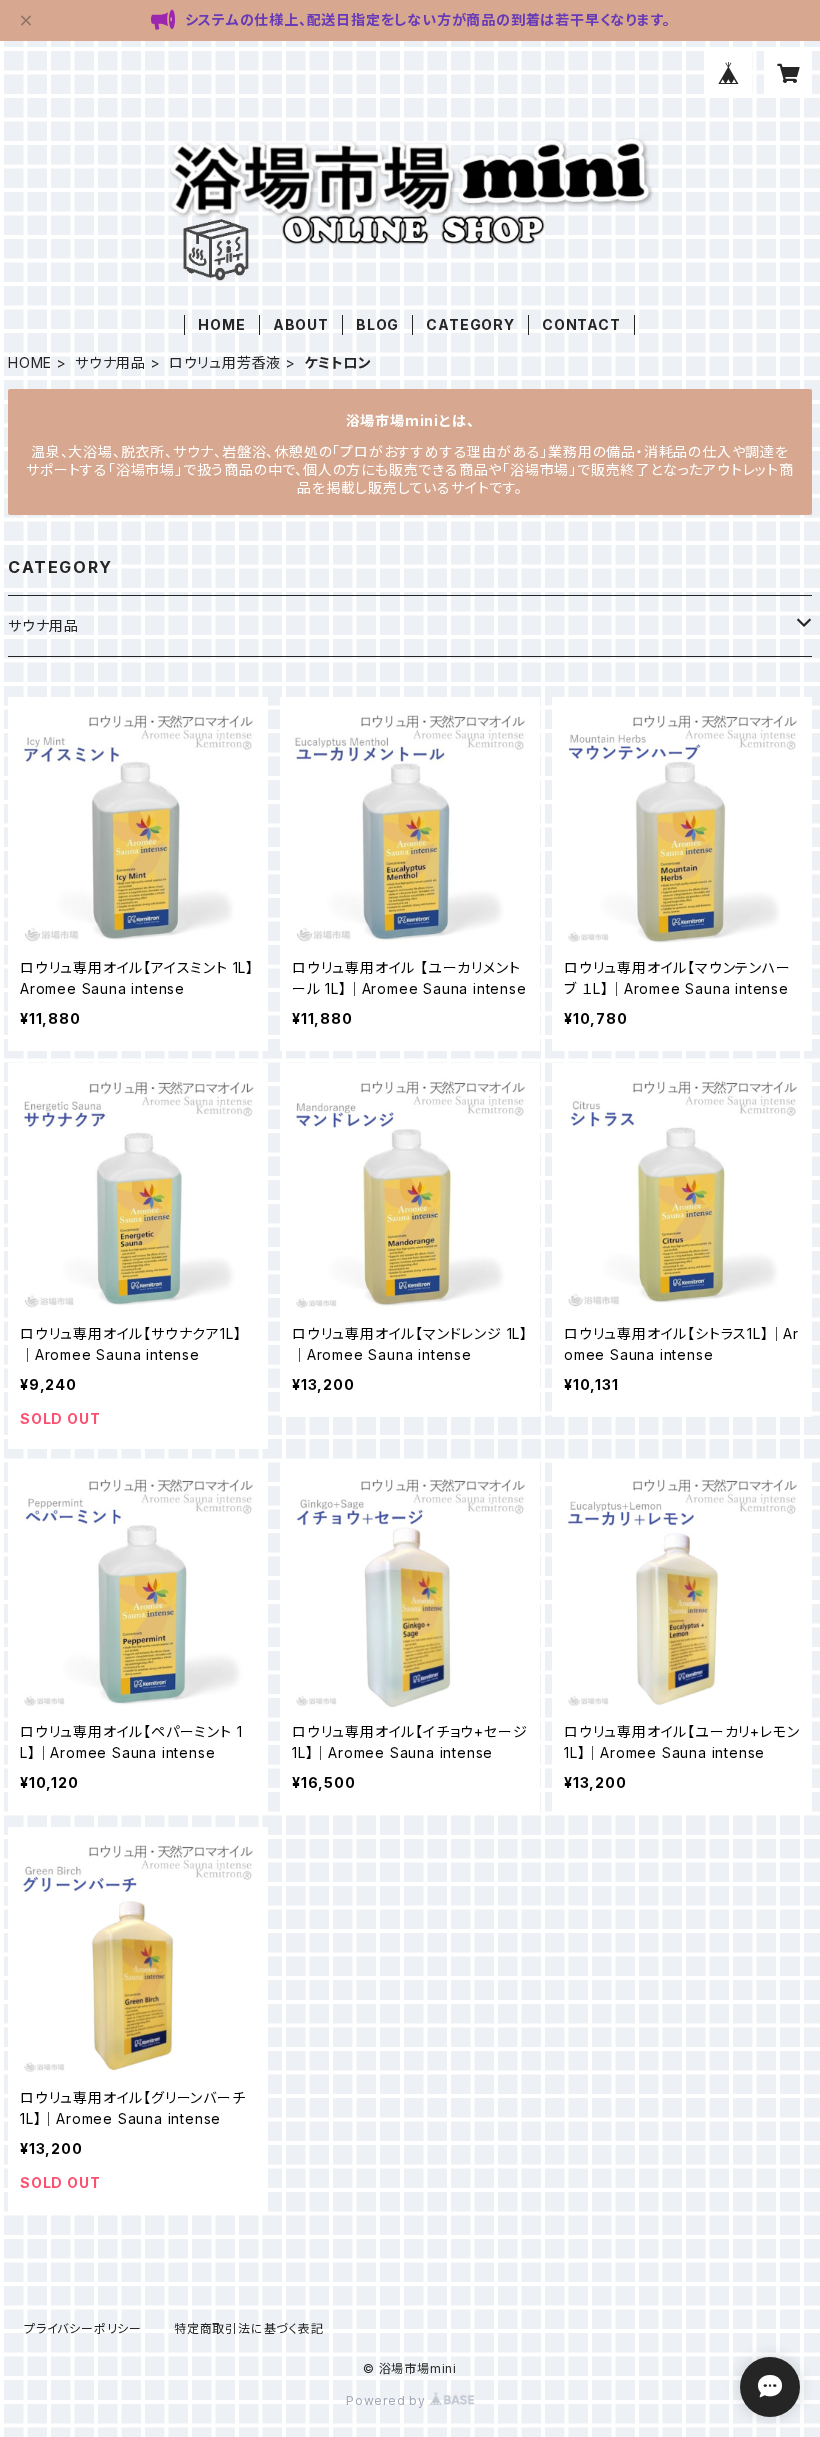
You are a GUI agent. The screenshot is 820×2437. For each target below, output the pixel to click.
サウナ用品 (110, 362)
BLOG (377, 324)
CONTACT (581, 324)
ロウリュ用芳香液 (225, 362)
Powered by (388, 2400)
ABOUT (301, 324)
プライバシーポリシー (83, 2328)
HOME (221, 324)
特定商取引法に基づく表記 (249, 2328)
